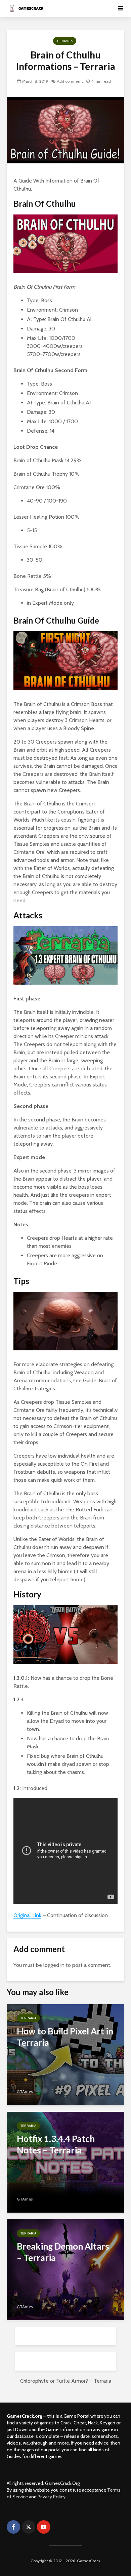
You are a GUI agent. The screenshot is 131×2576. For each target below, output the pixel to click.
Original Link (27, 1915)
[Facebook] (13, 2527)
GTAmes (25, 2091)
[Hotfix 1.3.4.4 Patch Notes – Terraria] (65, 2162)
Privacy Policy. (52, 2497)
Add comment (70, 81)
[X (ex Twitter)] (29, 2527)
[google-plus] (59, 2527)
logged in (54, 1965)
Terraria (65, 41)
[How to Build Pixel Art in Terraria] (65, 2054)
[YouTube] (44, 2527)
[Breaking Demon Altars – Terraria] (65, 2269)
